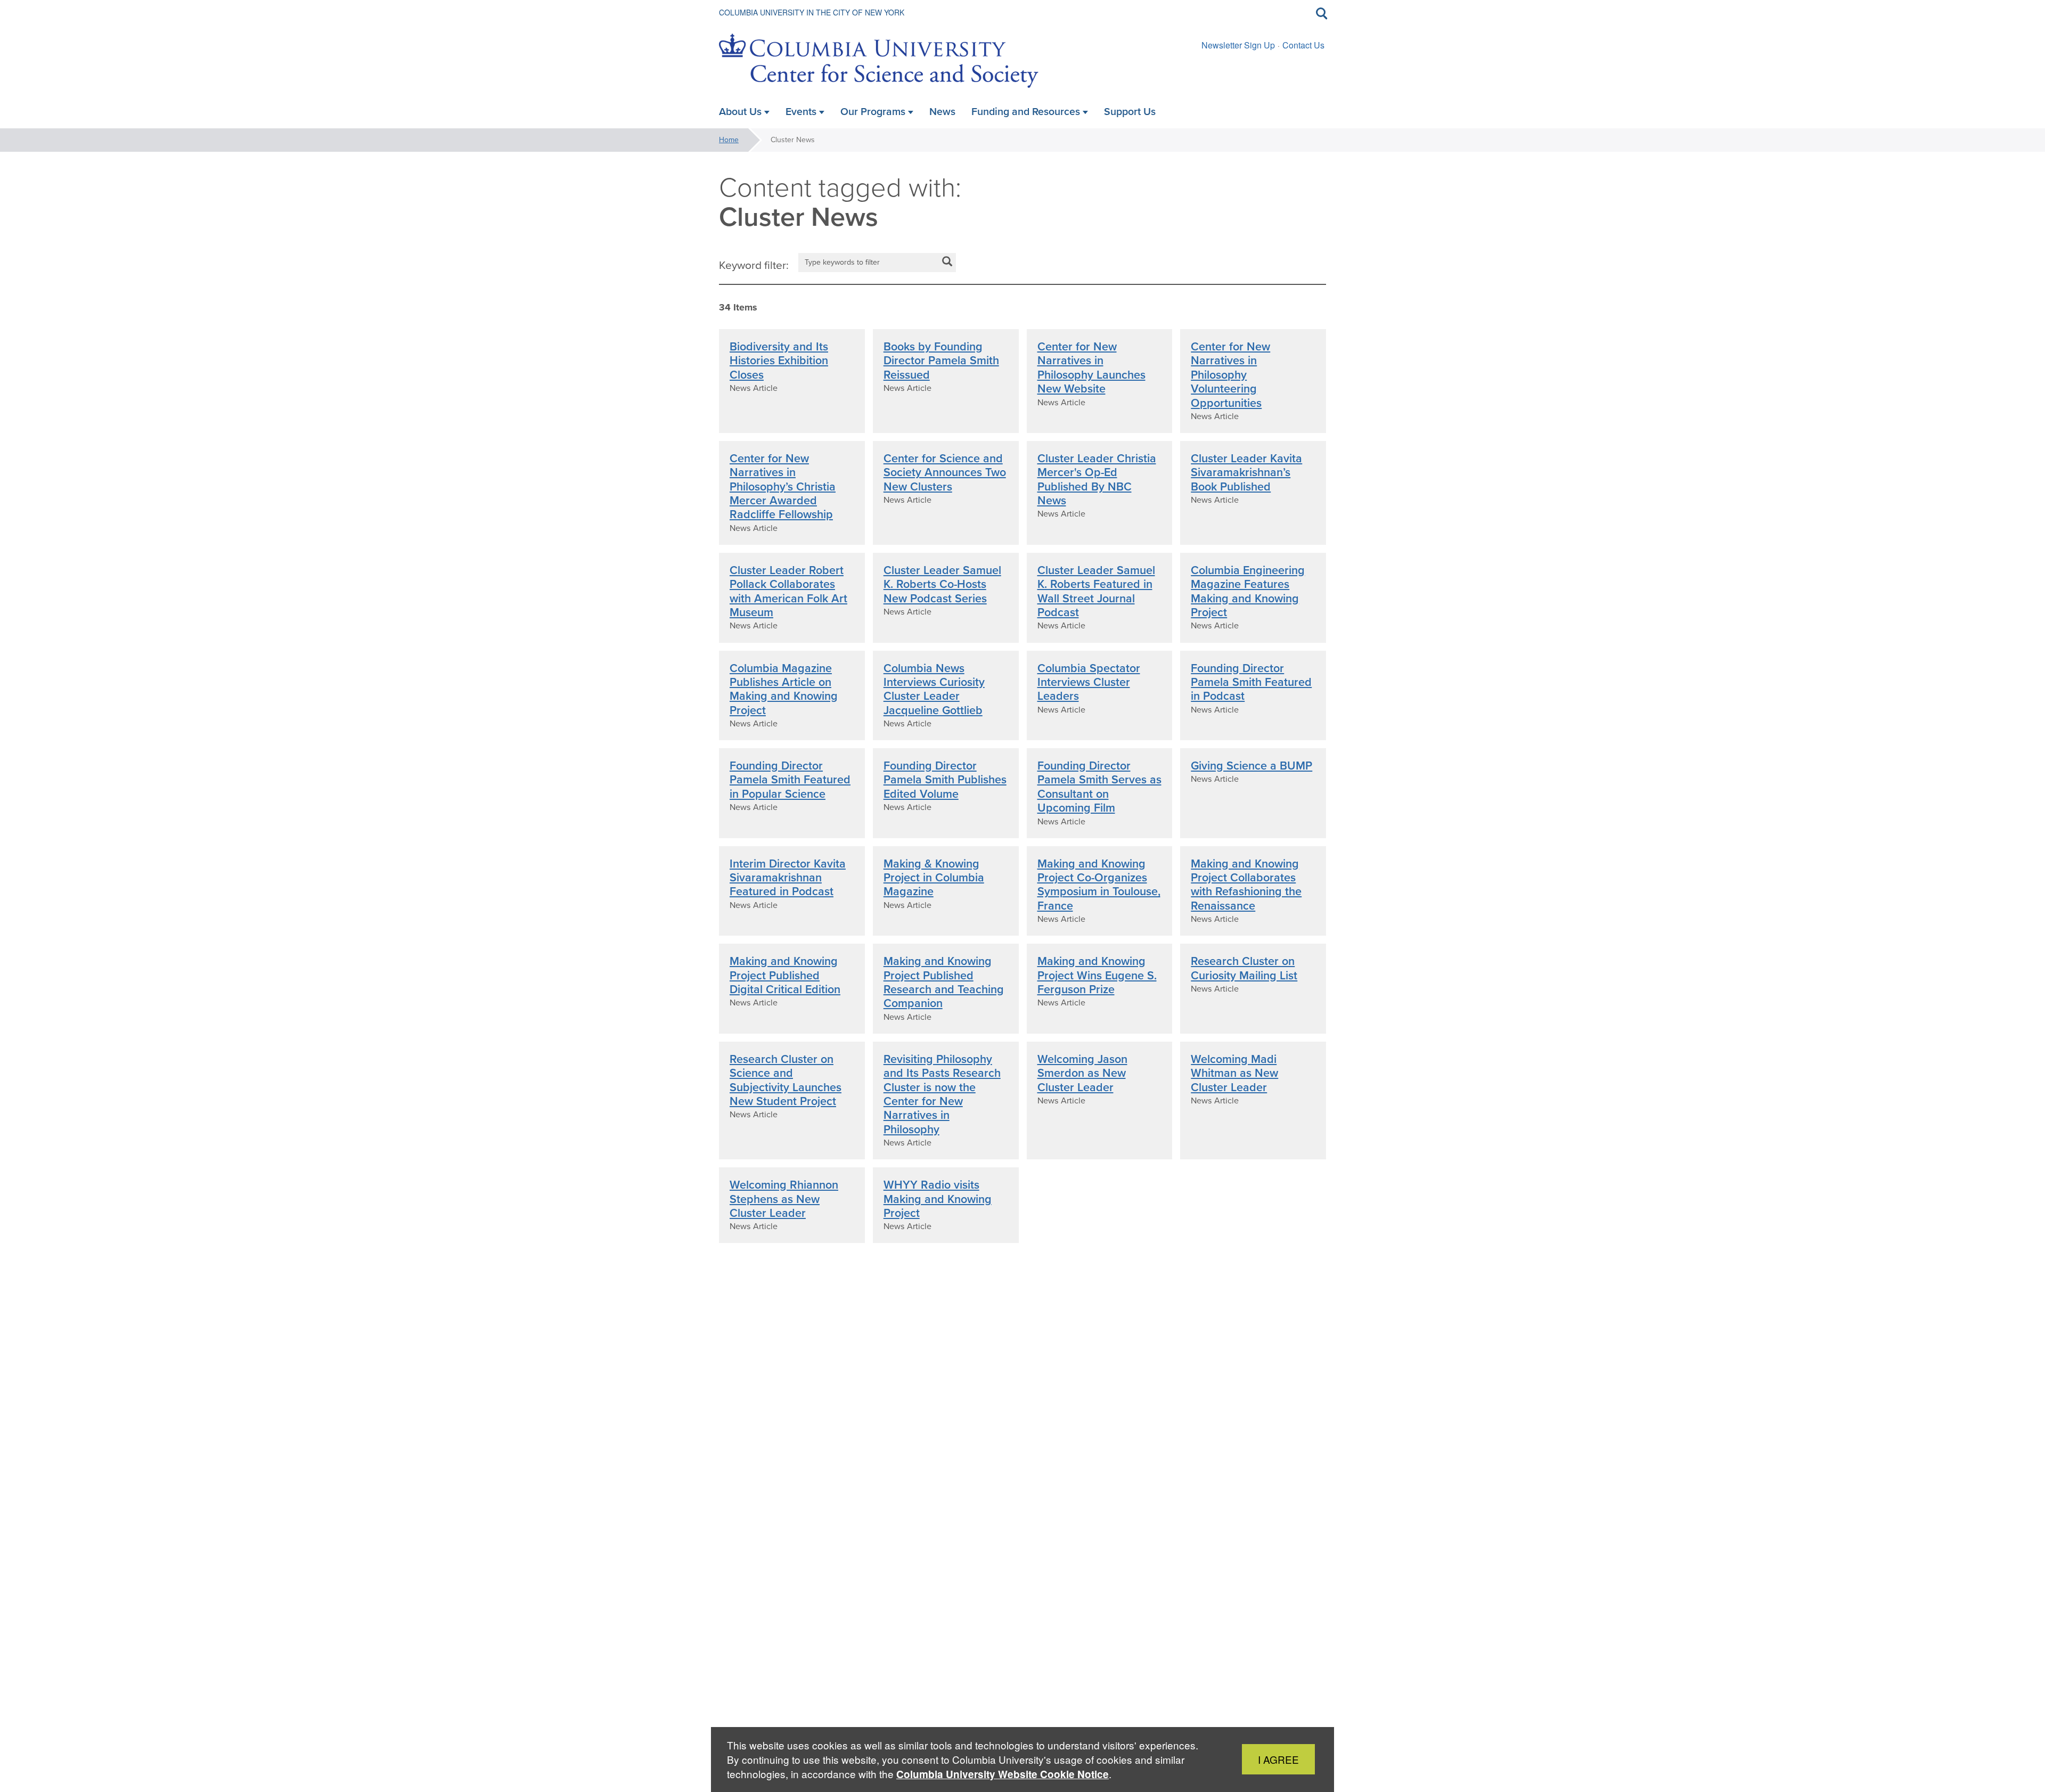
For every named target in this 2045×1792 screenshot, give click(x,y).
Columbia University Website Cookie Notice (1003, 1774)
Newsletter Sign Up (1238, 45)
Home (729, 140)
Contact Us (1303, 45)
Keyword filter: (754, 265)
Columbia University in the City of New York (812, 12)
